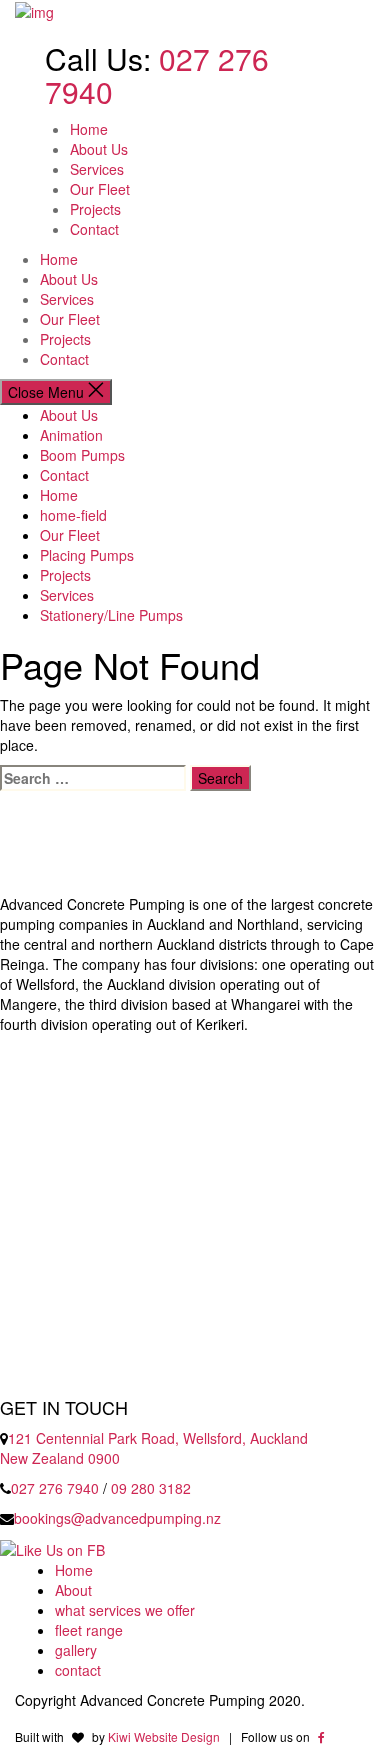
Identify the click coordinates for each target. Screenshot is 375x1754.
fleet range (89, 1630)
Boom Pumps (82, 455)
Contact (94, 229)
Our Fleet (100, 189)
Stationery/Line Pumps (111, 615)
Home (89, 129)
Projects (95, 209)
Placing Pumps (87, 555)
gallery (76, 1650)
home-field (73, 515)
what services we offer (125, 1610)
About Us (99, 149)
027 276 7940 (55, 1488)
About (73, 1590)
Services (97, 169)
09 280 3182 (151, 1488)
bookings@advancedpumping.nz (117, 1518)
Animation (71, 435)
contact (78, 1670)
